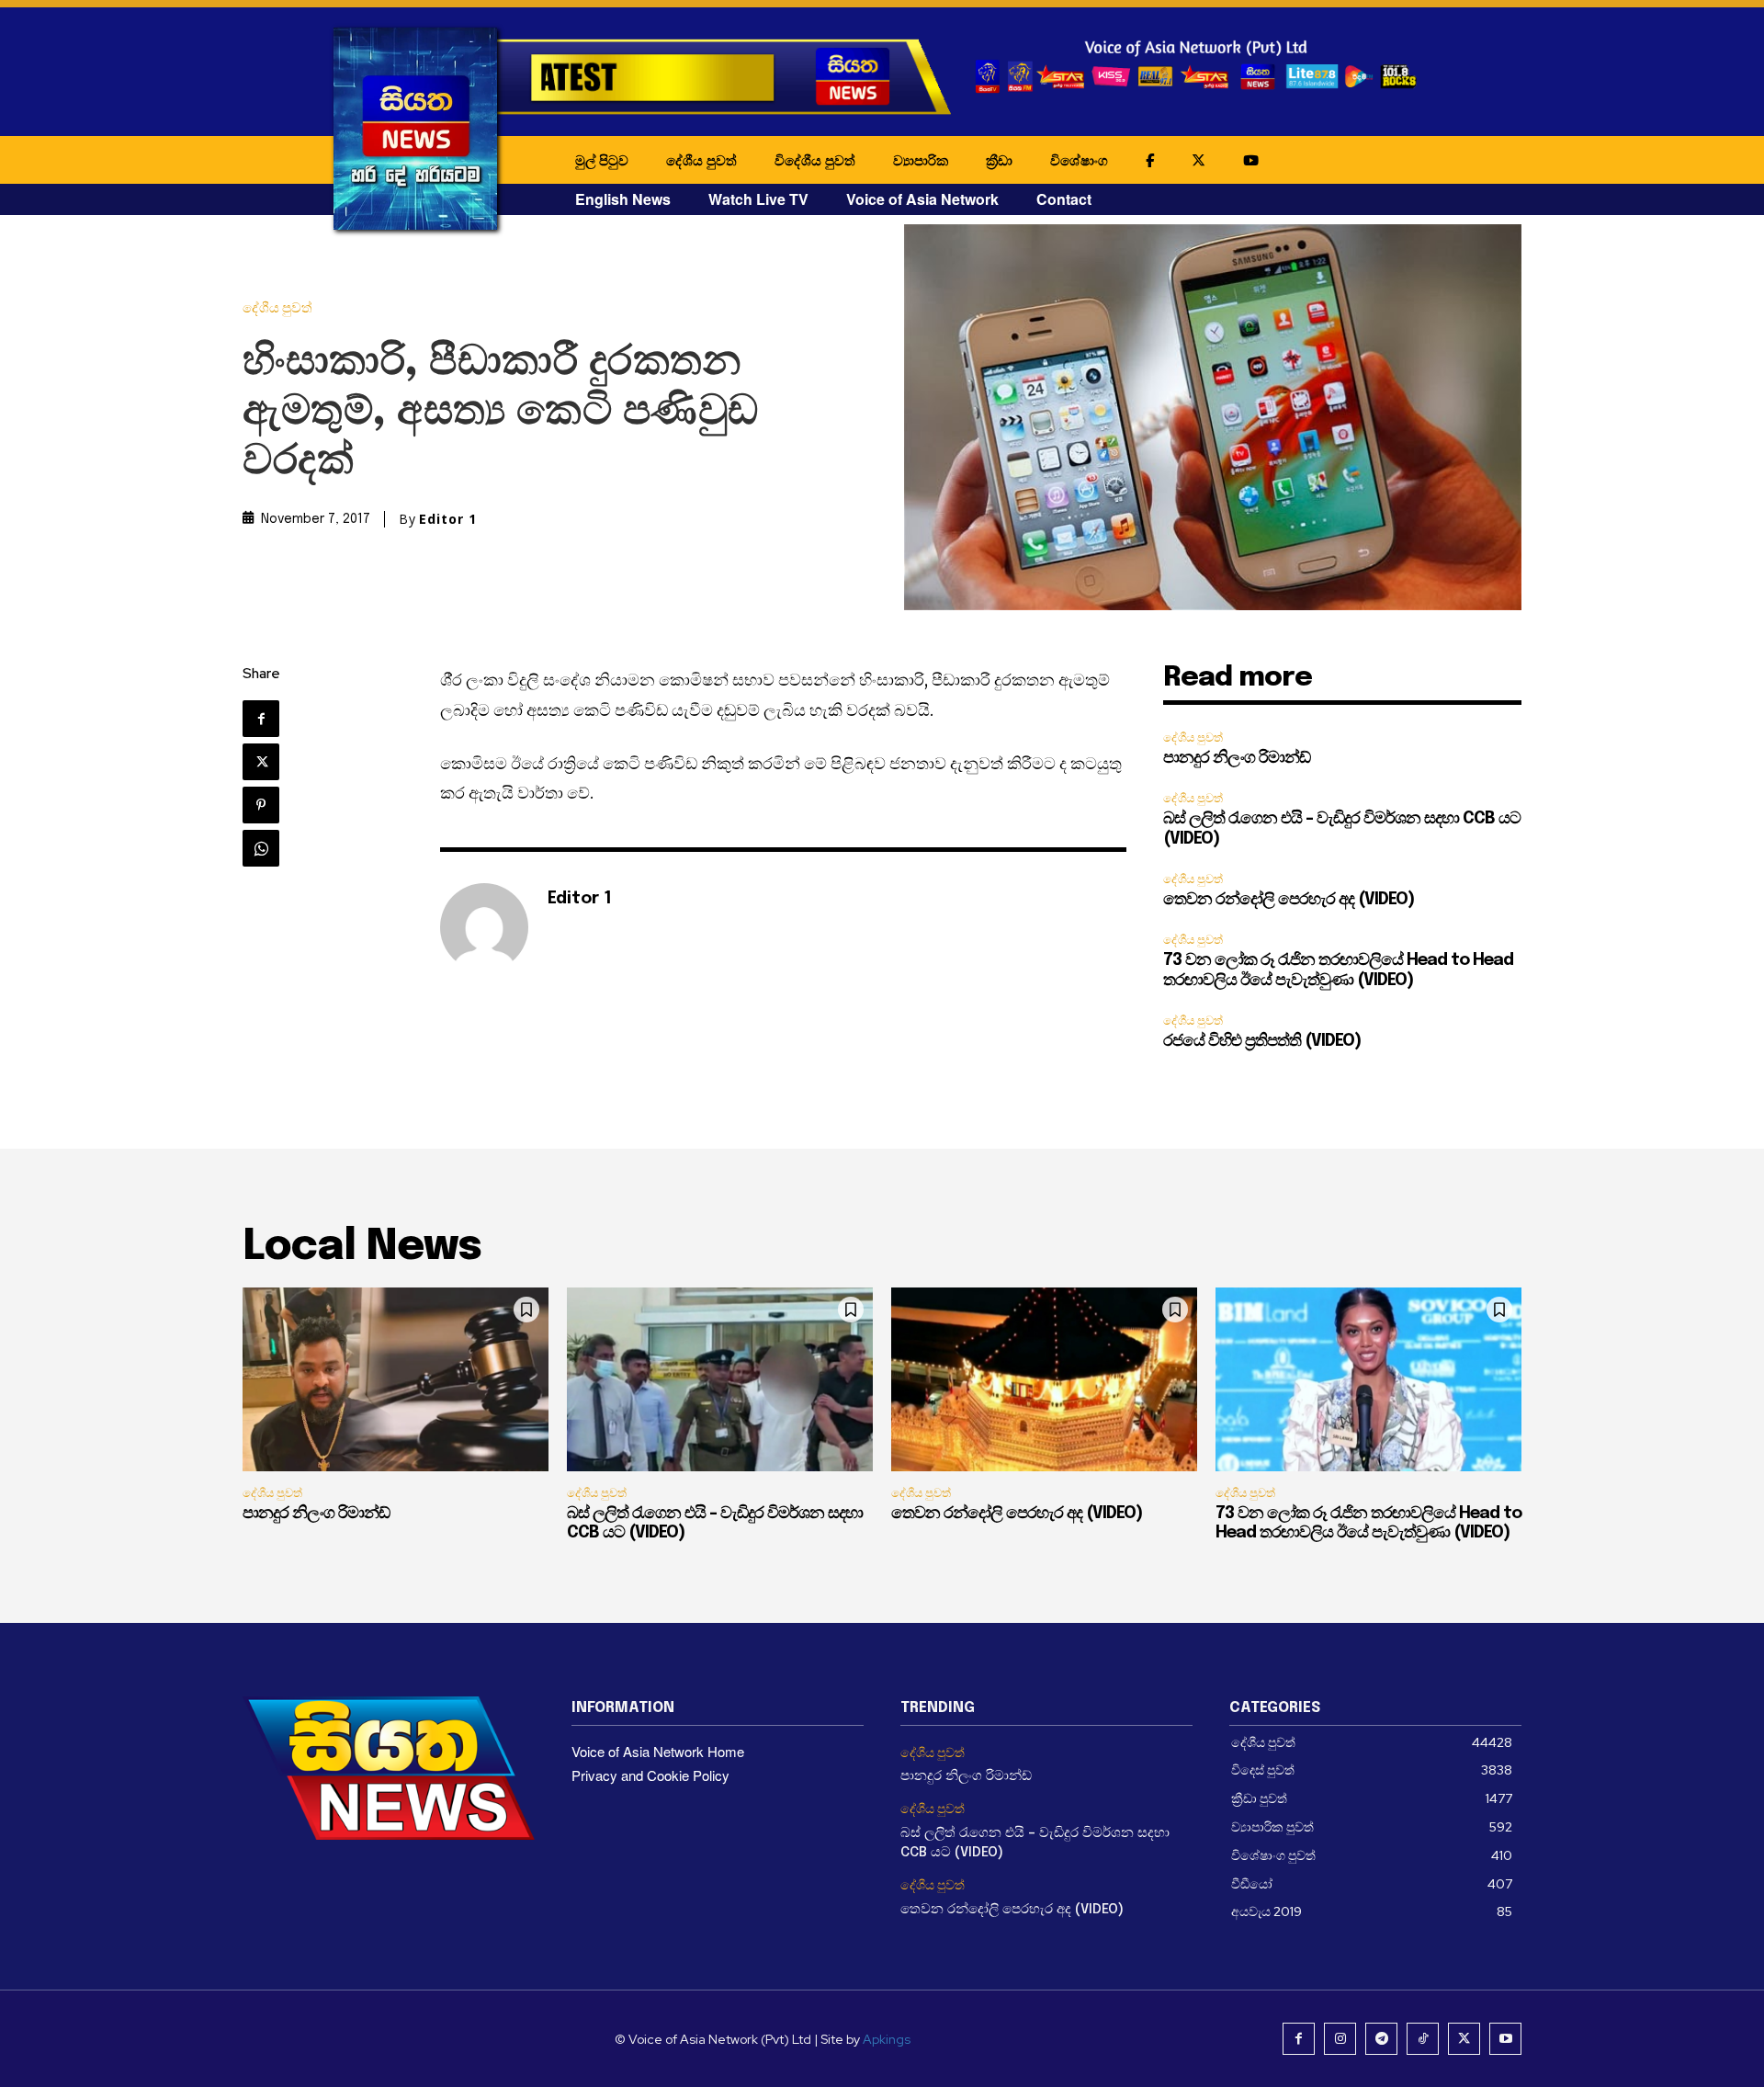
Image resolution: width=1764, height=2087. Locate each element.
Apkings (887, 2039)
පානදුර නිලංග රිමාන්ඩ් (1237, 758)
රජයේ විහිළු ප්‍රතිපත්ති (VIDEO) (1262, 1041)
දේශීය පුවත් (701, 160)
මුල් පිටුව (602, 160)
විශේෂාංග (1079, 160)
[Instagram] (1340, 2039)
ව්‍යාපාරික (921, 160)
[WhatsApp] (261, 848)
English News (623, 199)
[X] (261, 762)
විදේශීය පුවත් (815, 160)
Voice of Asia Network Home (658, 1751)
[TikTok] (1423, 2039)
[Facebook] (261, 719)
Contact (1064, 199)
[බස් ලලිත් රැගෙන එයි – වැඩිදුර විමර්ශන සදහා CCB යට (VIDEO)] (720, 1379)
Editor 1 (448, 519)
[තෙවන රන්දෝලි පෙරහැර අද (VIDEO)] (1044, 1379)
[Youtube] (1505, 2039)
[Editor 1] (484, 927)
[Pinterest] (261, 805)
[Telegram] (1381, 2039)
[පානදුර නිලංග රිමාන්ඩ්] (396, 1379)
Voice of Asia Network (922, 199)
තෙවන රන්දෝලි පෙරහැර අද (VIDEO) (1289, 900)
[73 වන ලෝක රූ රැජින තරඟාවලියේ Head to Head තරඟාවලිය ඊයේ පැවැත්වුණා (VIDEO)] (1368, 1379)
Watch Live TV (758, 199)
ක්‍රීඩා (999, 160)
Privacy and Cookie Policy (650, 1775)
